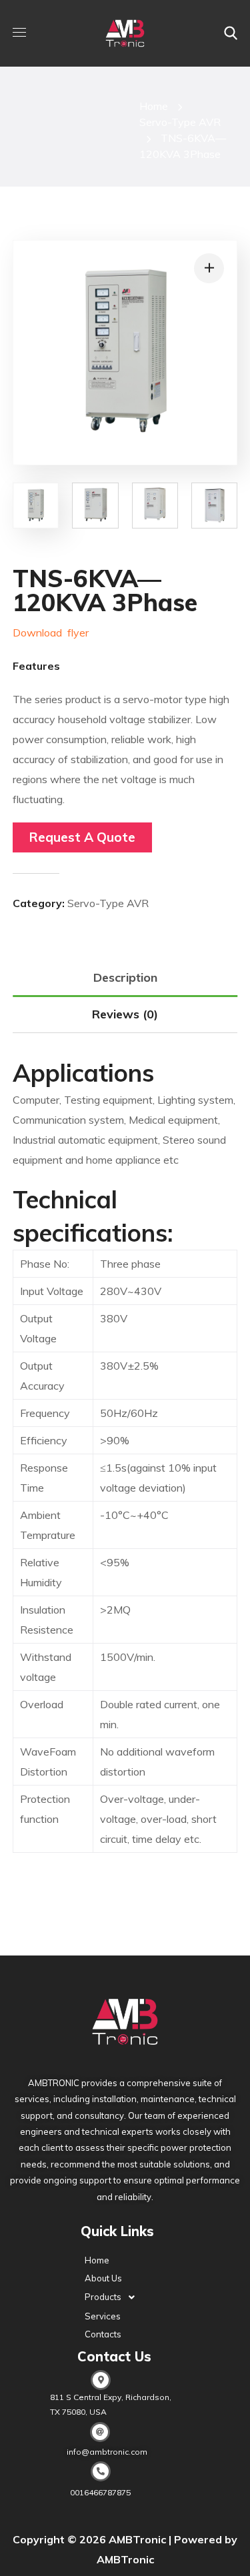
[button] (231, 33)
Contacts (103, 2334)
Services (103, 2316)
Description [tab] (125, 977)
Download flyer (51, 633)
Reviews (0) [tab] (125, 1014)
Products (103, 2297)
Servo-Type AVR (180, 122)
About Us (103, 2278)
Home (154, 106)
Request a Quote (82, 837)
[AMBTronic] (125, 33)
